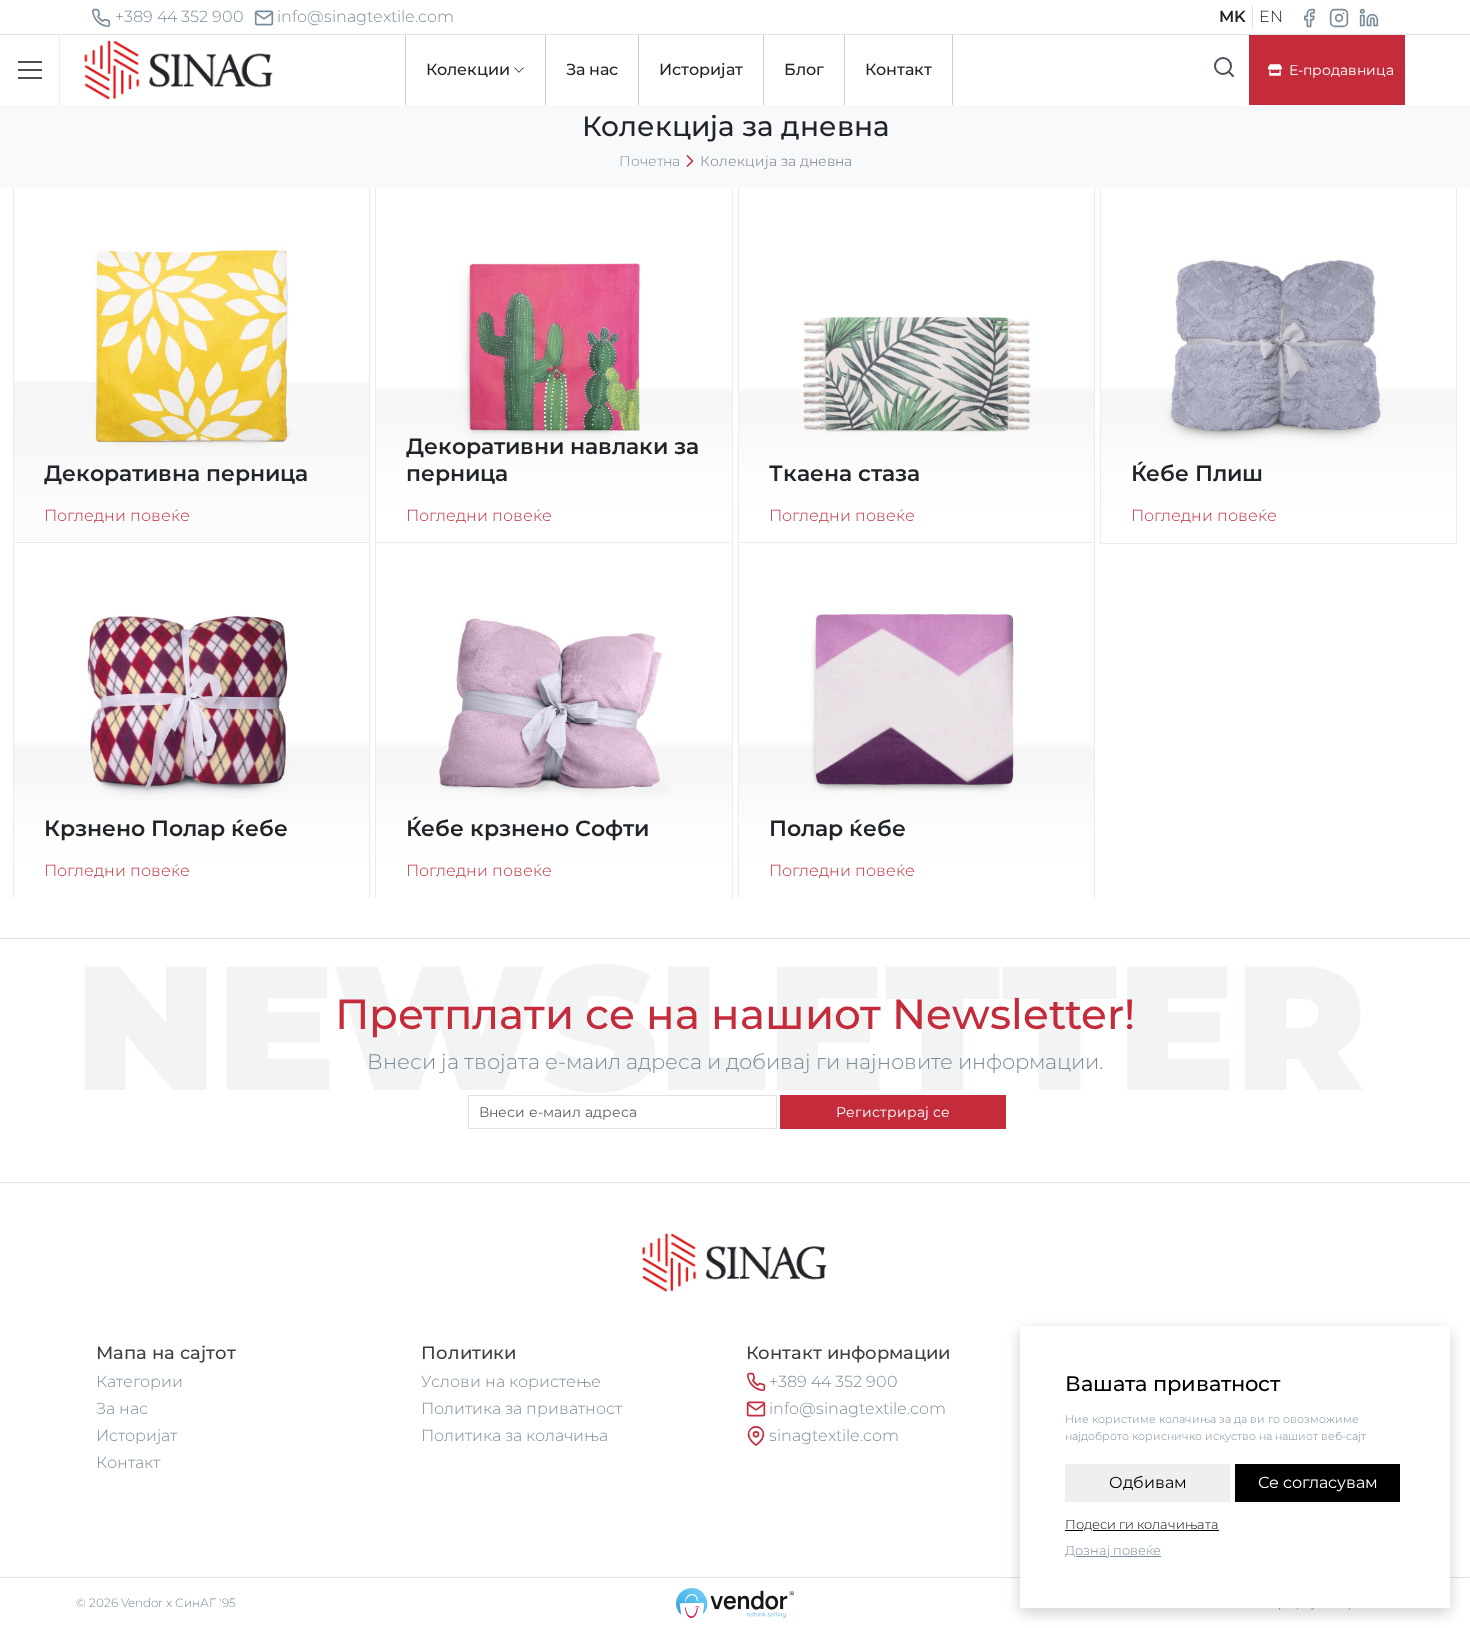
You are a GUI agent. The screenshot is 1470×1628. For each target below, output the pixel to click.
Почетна (649, 161)
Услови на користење (511, 1381)
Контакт (128, 1462)
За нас (122, 1408)
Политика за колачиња (514, 1435)
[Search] (1224, 67)
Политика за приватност (521, 1408)
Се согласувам (1318, 1482)
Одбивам (1148, 1482)
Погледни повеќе (117, 515)
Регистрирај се (893, 1112)
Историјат (136, 1435)
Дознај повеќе (1113, 1550)
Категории (139, 1381)
